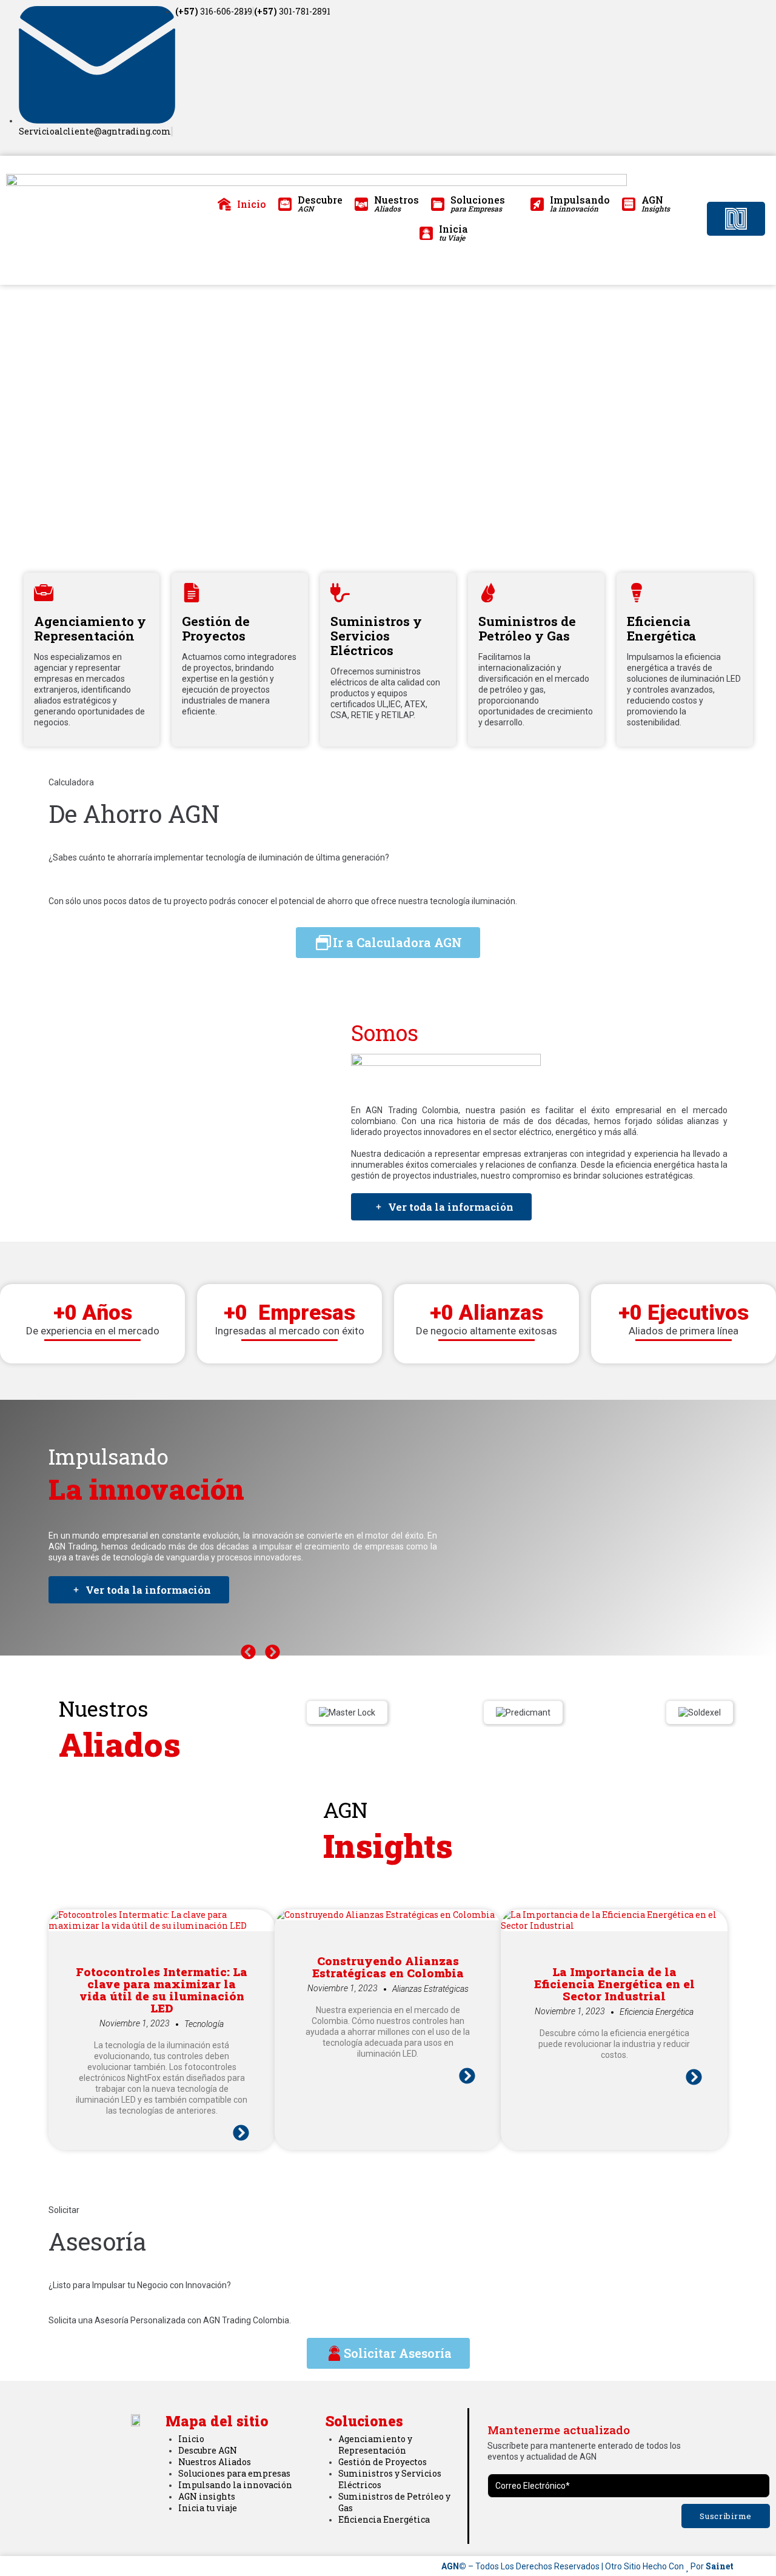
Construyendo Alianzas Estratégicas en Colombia (388, 1967)
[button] (248, 1652)
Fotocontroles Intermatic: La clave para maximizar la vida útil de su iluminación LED (162, 1990)
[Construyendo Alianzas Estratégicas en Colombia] (385, 1915)
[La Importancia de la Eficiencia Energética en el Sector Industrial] (614, 1925)
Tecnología (204, 2024)
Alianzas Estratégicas (430, 1989)
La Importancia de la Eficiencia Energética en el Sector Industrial (614, 1984)
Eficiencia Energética (657, 2012)
